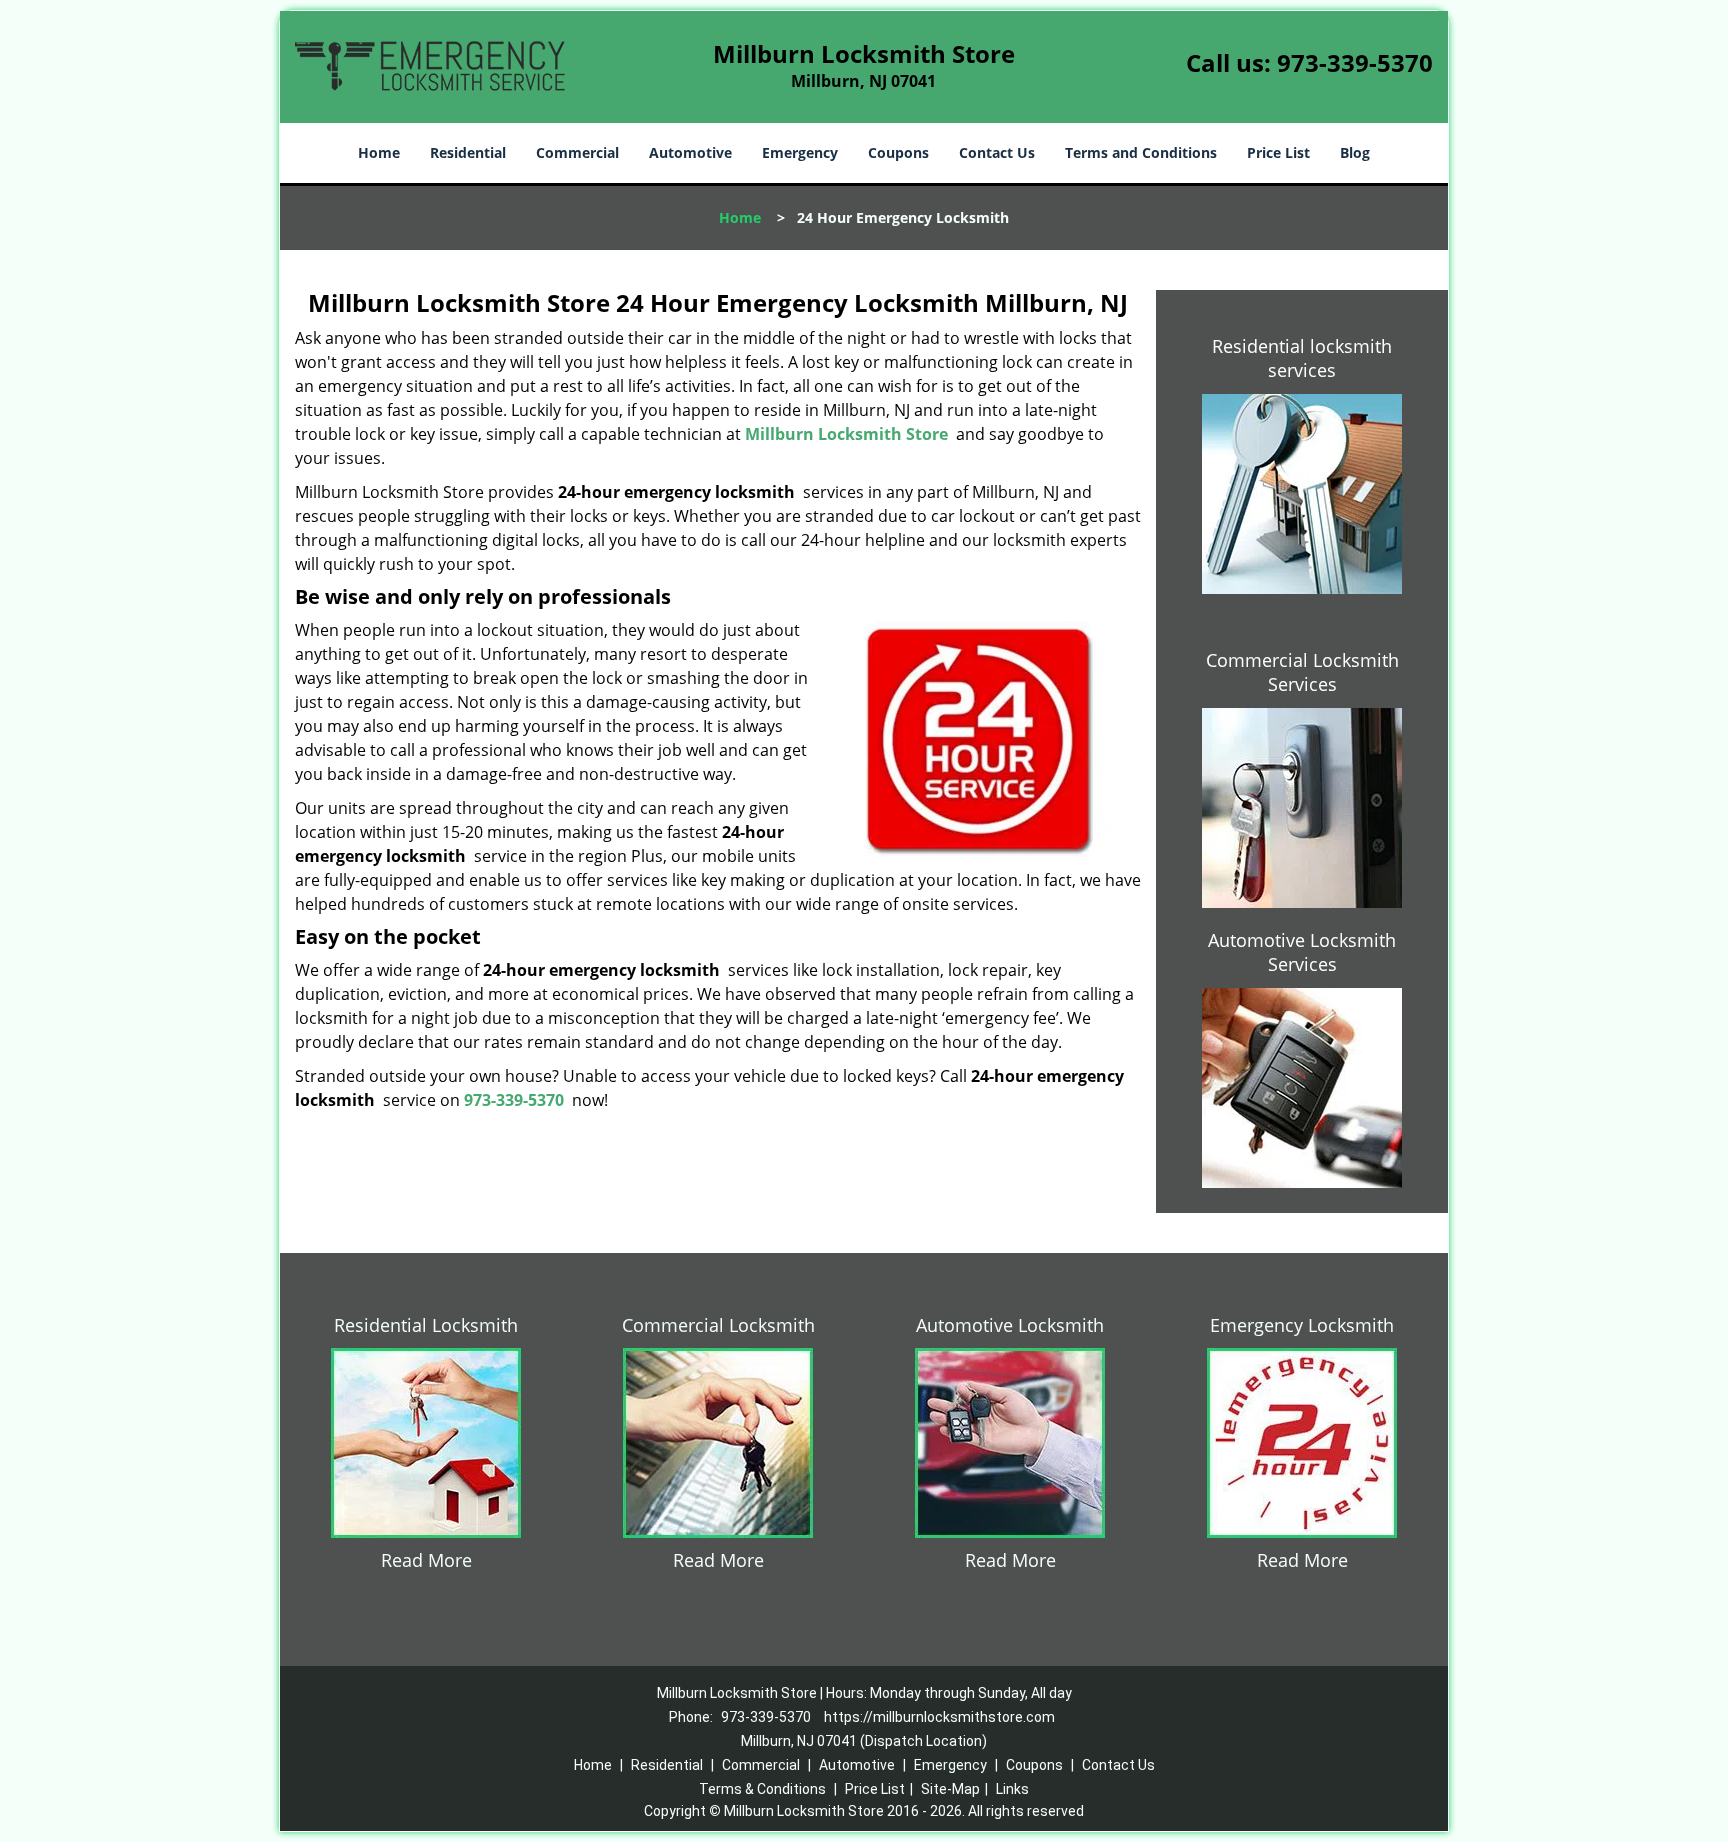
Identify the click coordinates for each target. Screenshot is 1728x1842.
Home (379, 152)
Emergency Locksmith (1302, 1325)
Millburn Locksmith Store (846, 434)
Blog (1355, 152)
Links (1012, 1789)
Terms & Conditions (762, 1789)
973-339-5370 (1355, 62)
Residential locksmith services (1302, 358)
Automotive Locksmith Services (1302, 952)
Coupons (898, 152)
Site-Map (950, 1789)
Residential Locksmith (426, 1325)
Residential (468, 152)
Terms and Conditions (1141, 152)
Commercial (577, 152)
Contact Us (997, 152)
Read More (426, 1560)
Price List (1278, 152)
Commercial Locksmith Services (1302, 672)
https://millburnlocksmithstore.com (939, 1717)
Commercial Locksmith (718, 1325)
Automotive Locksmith (1010, 1325)
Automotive (690, 152)
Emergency (800, 152)
